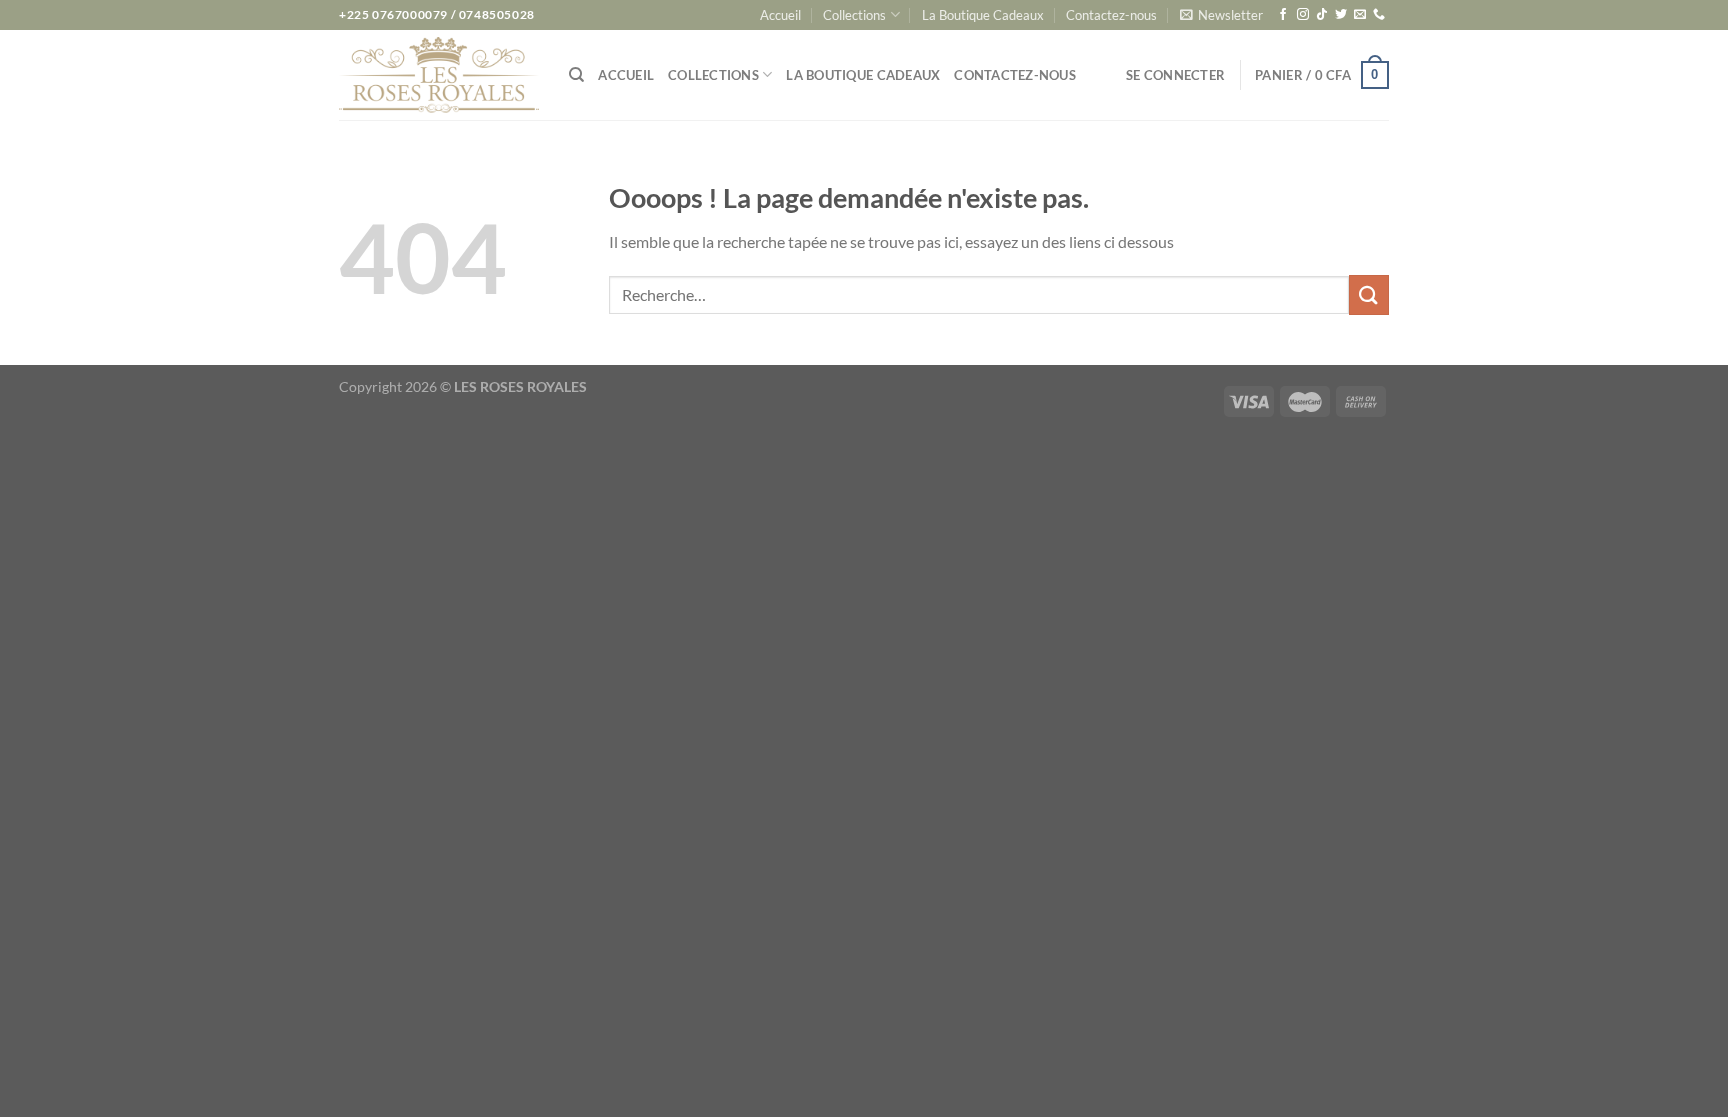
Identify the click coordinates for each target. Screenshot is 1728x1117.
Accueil (780, 15)
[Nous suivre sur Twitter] (1341, 15)
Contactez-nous (1111, 15)
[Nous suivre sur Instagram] (1303, 15)
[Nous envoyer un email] (1360, 15)
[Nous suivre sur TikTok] (1322, 15)
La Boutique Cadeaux (983, 15)
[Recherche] (576, 75)
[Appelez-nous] (1379, 15)
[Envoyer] (1369, 294)
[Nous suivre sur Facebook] (1283, 15)
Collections (854, 15)
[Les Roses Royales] (439, 75)
